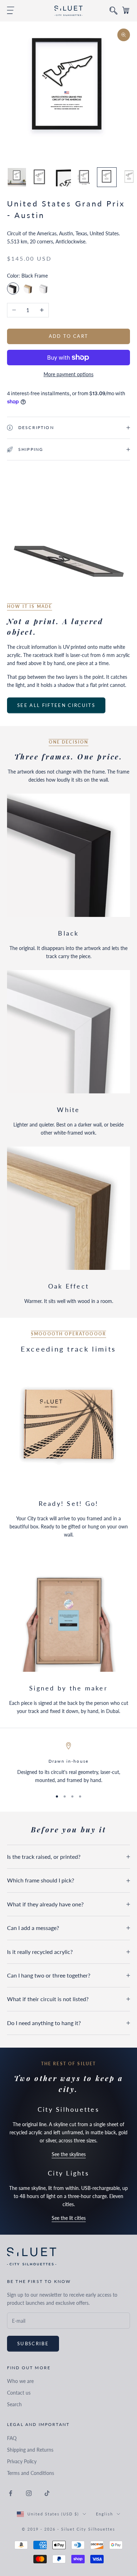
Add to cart (69, 336)
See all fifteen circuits (56, 705)
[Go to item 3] (62, 177)
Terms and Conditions (31, 2473)
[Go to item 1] (17, 177)
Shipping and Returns (30, 2450)
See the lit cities (69, 2218)
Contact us (19, 2393)
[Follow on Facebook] (11, 2493)
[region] (68, 1763)
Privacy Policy (22, 2461)
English (105, 2514)
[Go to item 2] (39, 177)
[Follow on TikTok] (47, 2493)
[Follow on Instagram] (29, 2493)
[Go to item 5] (107, 177)
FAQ (12, 2438)
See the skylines (69, 2154)
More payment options (68, 374)
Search (14, 2404)
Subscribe (33, 2344)
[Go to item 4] (84, 177)
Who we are (20, 2381)
